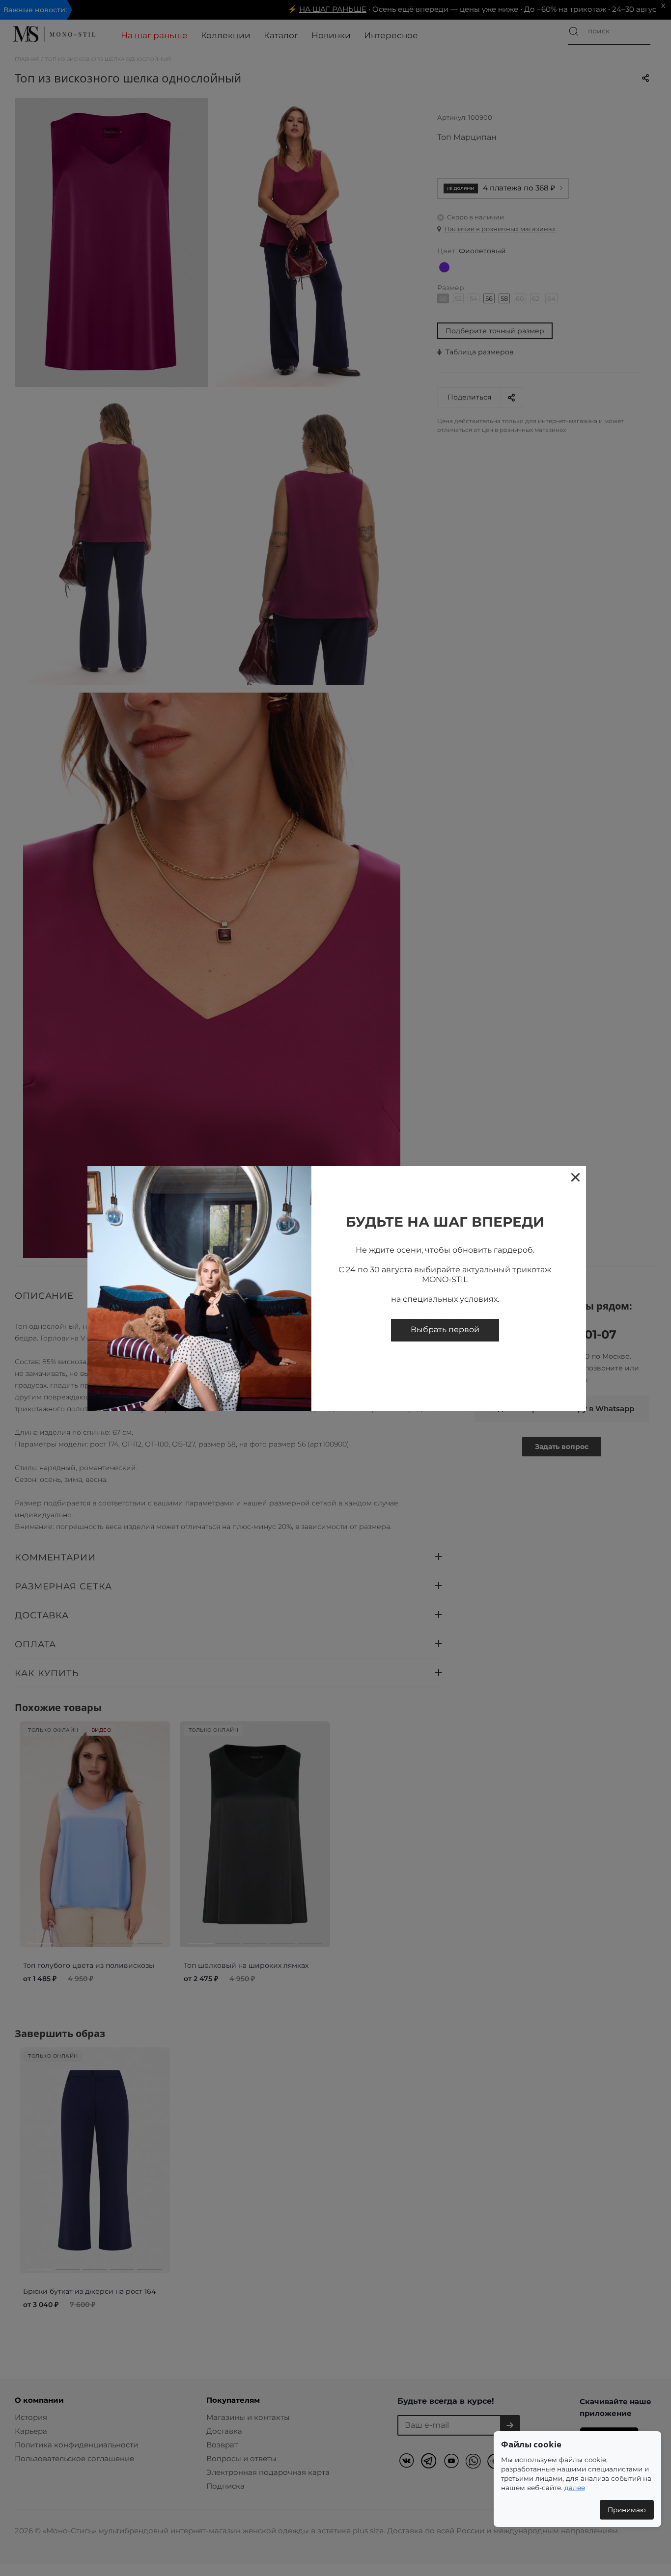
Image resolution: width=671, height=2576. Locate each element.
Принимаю (627, 2510)
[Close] (575, 1177)
